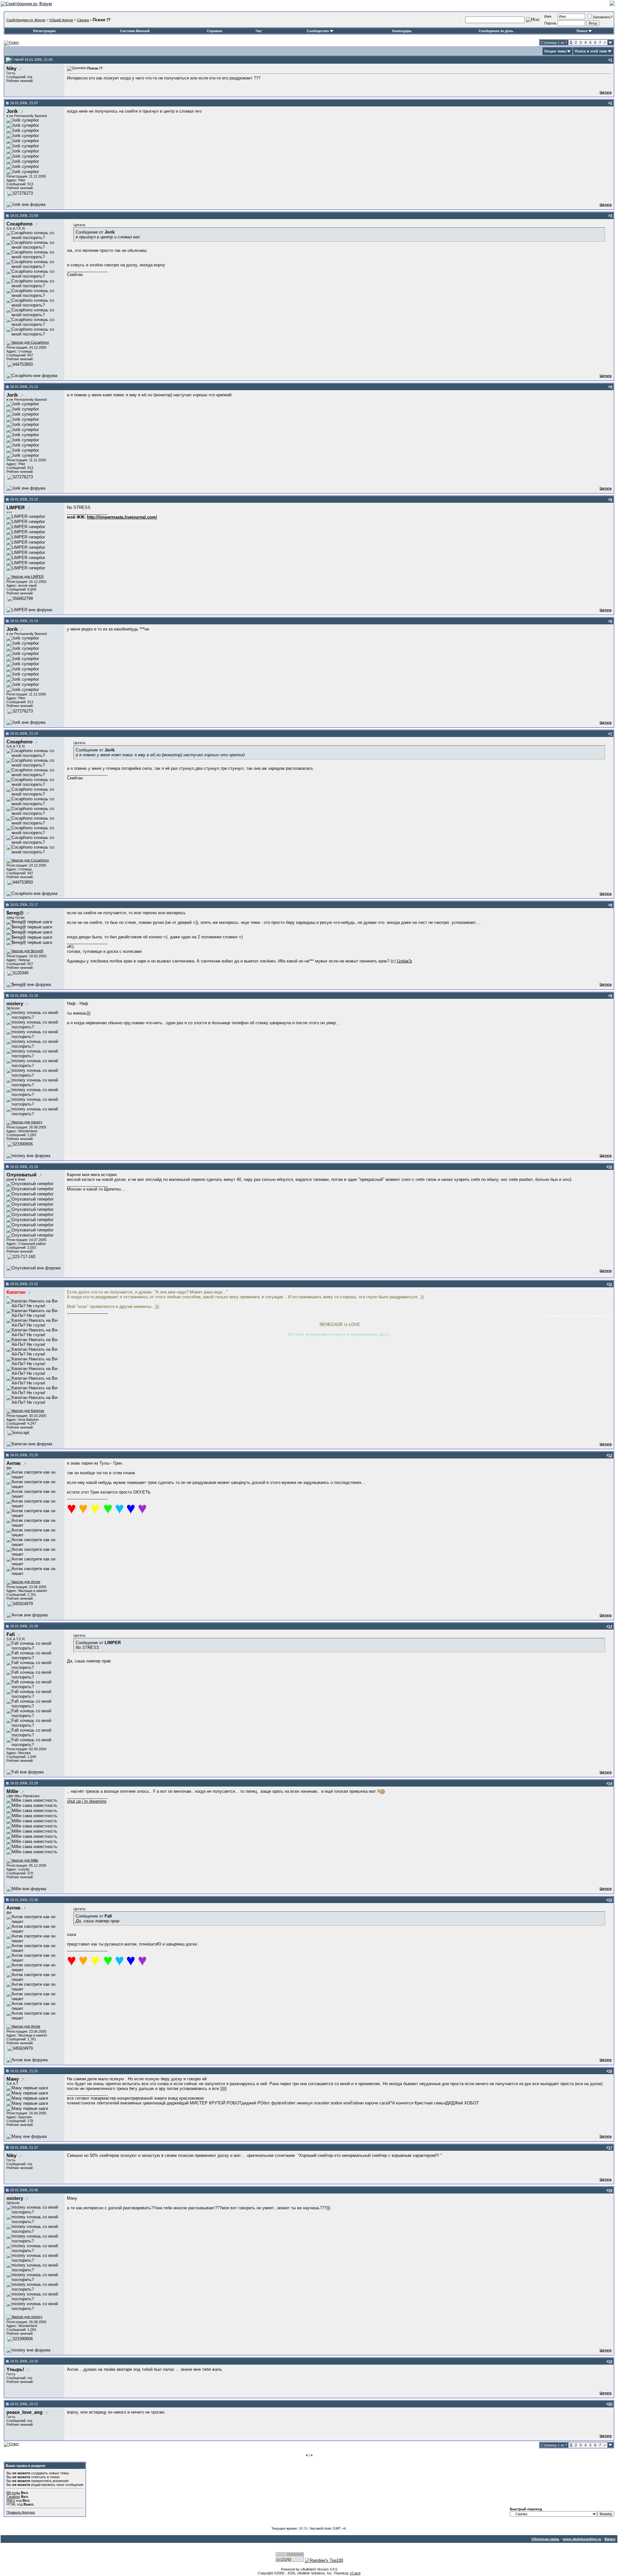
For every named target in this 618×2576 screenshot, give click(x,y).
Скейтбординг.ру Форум (26, 20)
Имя (548, 16)
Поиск (582, 31)
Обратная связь (545, 2539)
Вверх (610, 2539)
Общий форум (61, 20)
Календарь (402, 31)
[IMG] (11, 2500)
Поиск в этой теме (591, 51)
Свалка (83, 20)
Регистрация (44, 31)
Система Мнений (135, 31)
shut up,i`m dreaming (87, 1801)
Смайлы (13, 2497)
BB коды (13, 2493)
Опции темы (555, 51)
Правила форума (21, 2512)
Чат (259, 31)
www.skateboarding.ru (582, 2539)
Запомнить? (603, 17)
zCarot (355, 2573)
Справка (215, 31)
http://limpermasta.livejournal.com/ (122, 517)
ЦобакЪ (404, 961)
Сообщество (318, 31)
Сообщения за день (496, 31)
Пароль (550, 23)
